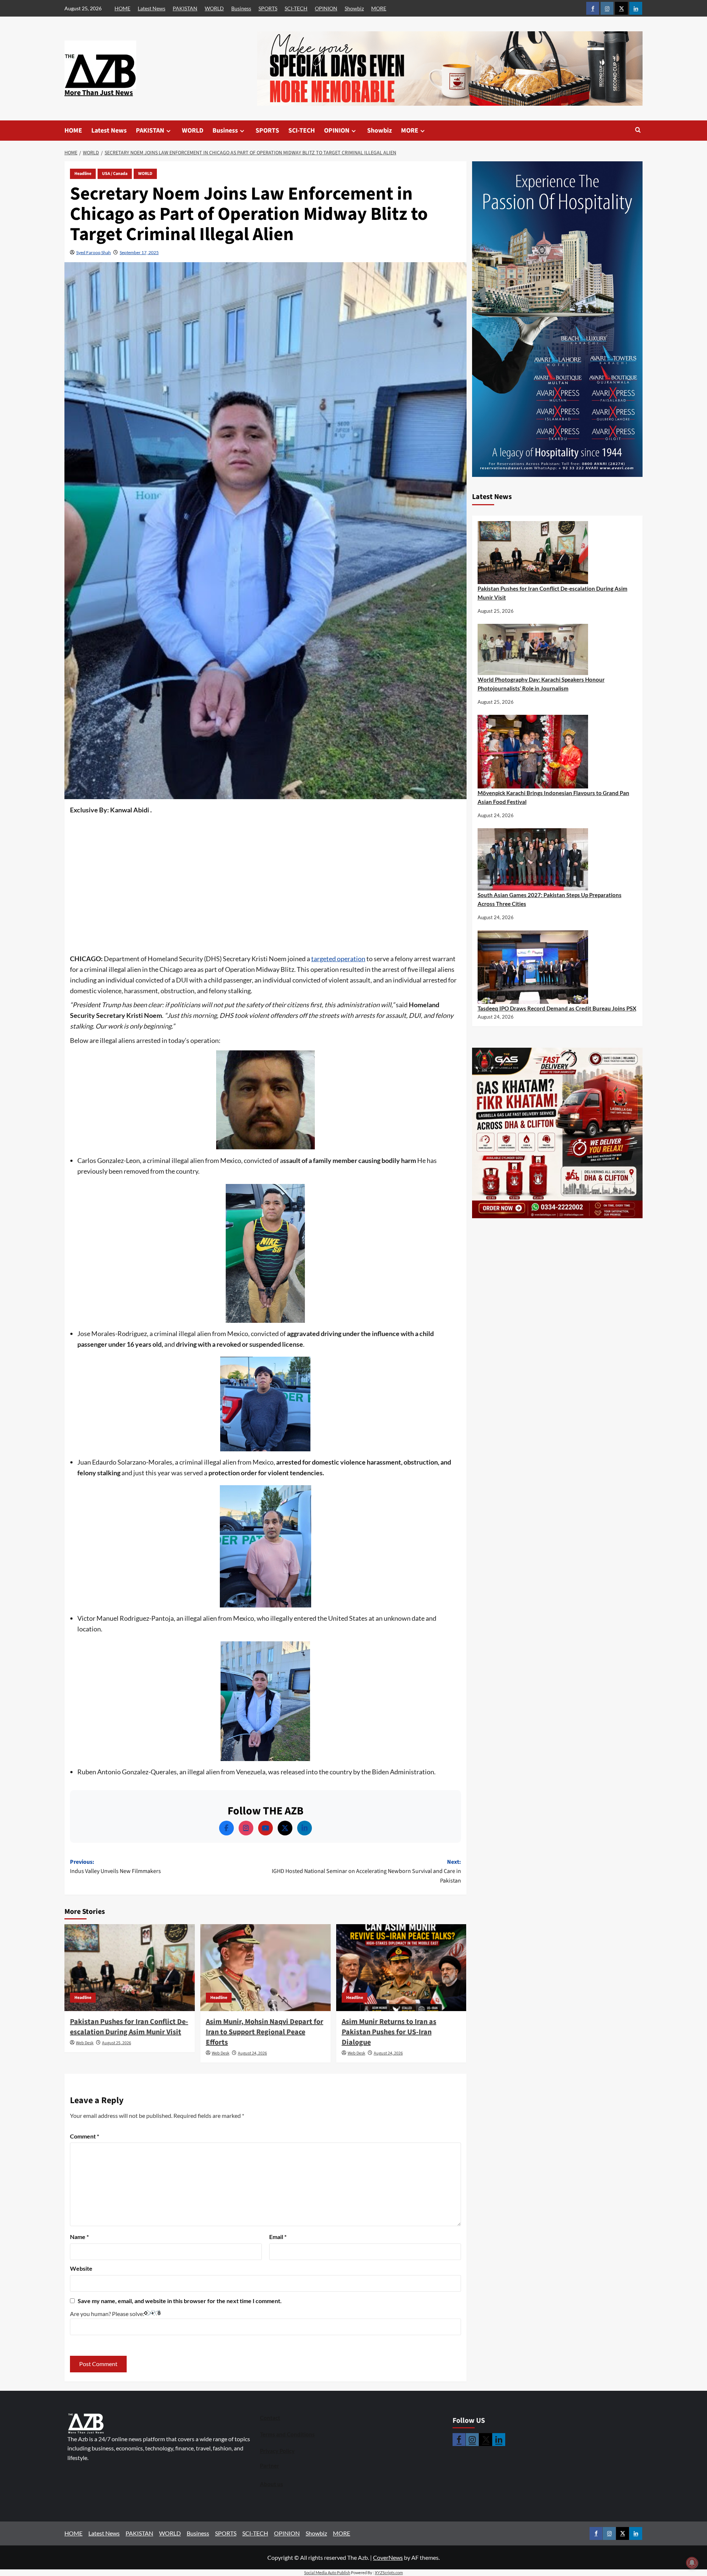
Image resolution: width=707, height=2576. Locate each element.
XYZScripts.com (389, 2573)
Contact (270, 2418)
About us (272, 2484)
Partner (270, 2466)
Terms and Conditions (287, 2434)
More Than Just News (99, 93)
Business (241, 8)
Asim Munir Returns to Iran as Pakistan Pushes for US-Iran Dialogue (389, 2032)
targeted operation (338, 959)
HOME (122, 8)
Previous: (115, 1867)
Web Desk (85, 2043)
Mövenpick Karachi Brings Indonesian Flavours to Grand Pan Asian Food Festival (553, 797)
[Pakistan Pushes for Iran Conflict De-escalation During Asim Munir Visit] (130, 1968)
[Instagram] (246, 1828)
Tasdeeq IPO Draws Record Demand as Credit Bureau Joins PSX (557, 1008)
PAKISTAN (185, 8)
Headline (83, 174)
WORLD (214, 8)
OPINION (326, 8)
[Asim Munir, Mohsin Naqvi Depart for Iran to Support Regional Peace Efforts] (265, 1968)
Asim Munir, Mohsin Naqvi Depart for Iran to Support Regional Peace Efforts (265, 2032)
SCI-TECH (296, 8)
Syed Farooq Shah (94, 252)
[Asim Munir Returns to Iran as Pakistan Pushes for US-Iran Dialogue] (401, 1968)
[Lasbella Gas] (557, 1133)
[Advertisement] (265, 871)
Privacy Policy (277, 2451)
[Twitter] (285, 1828)
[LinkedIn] (305, 1828)
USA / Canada (115, 174)
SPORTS (268, 8)
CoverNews (388, 2557)
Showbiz (354, 8)
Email (278, 2237)
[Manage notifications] (692, 2563)
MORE (379, 8)
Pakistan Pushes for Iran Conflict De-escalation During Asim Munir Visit (129, 2027)
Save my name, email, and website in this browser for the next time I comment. (180, 2301)
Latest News (152, 8)
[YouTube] (265, 1828)
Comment (85, 2136)
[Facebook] (226, 1828)
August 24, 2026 (252, 2053)
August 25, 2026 (117, 2043)
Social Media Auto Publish (327, 2573)
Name (79, 2237)
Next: (366, 1871)
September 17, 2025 (139, 252)
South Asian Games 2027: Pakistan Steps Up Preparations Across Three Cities (550, 899)
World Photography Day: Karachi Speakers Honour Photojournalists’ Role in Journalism (541, 684)
